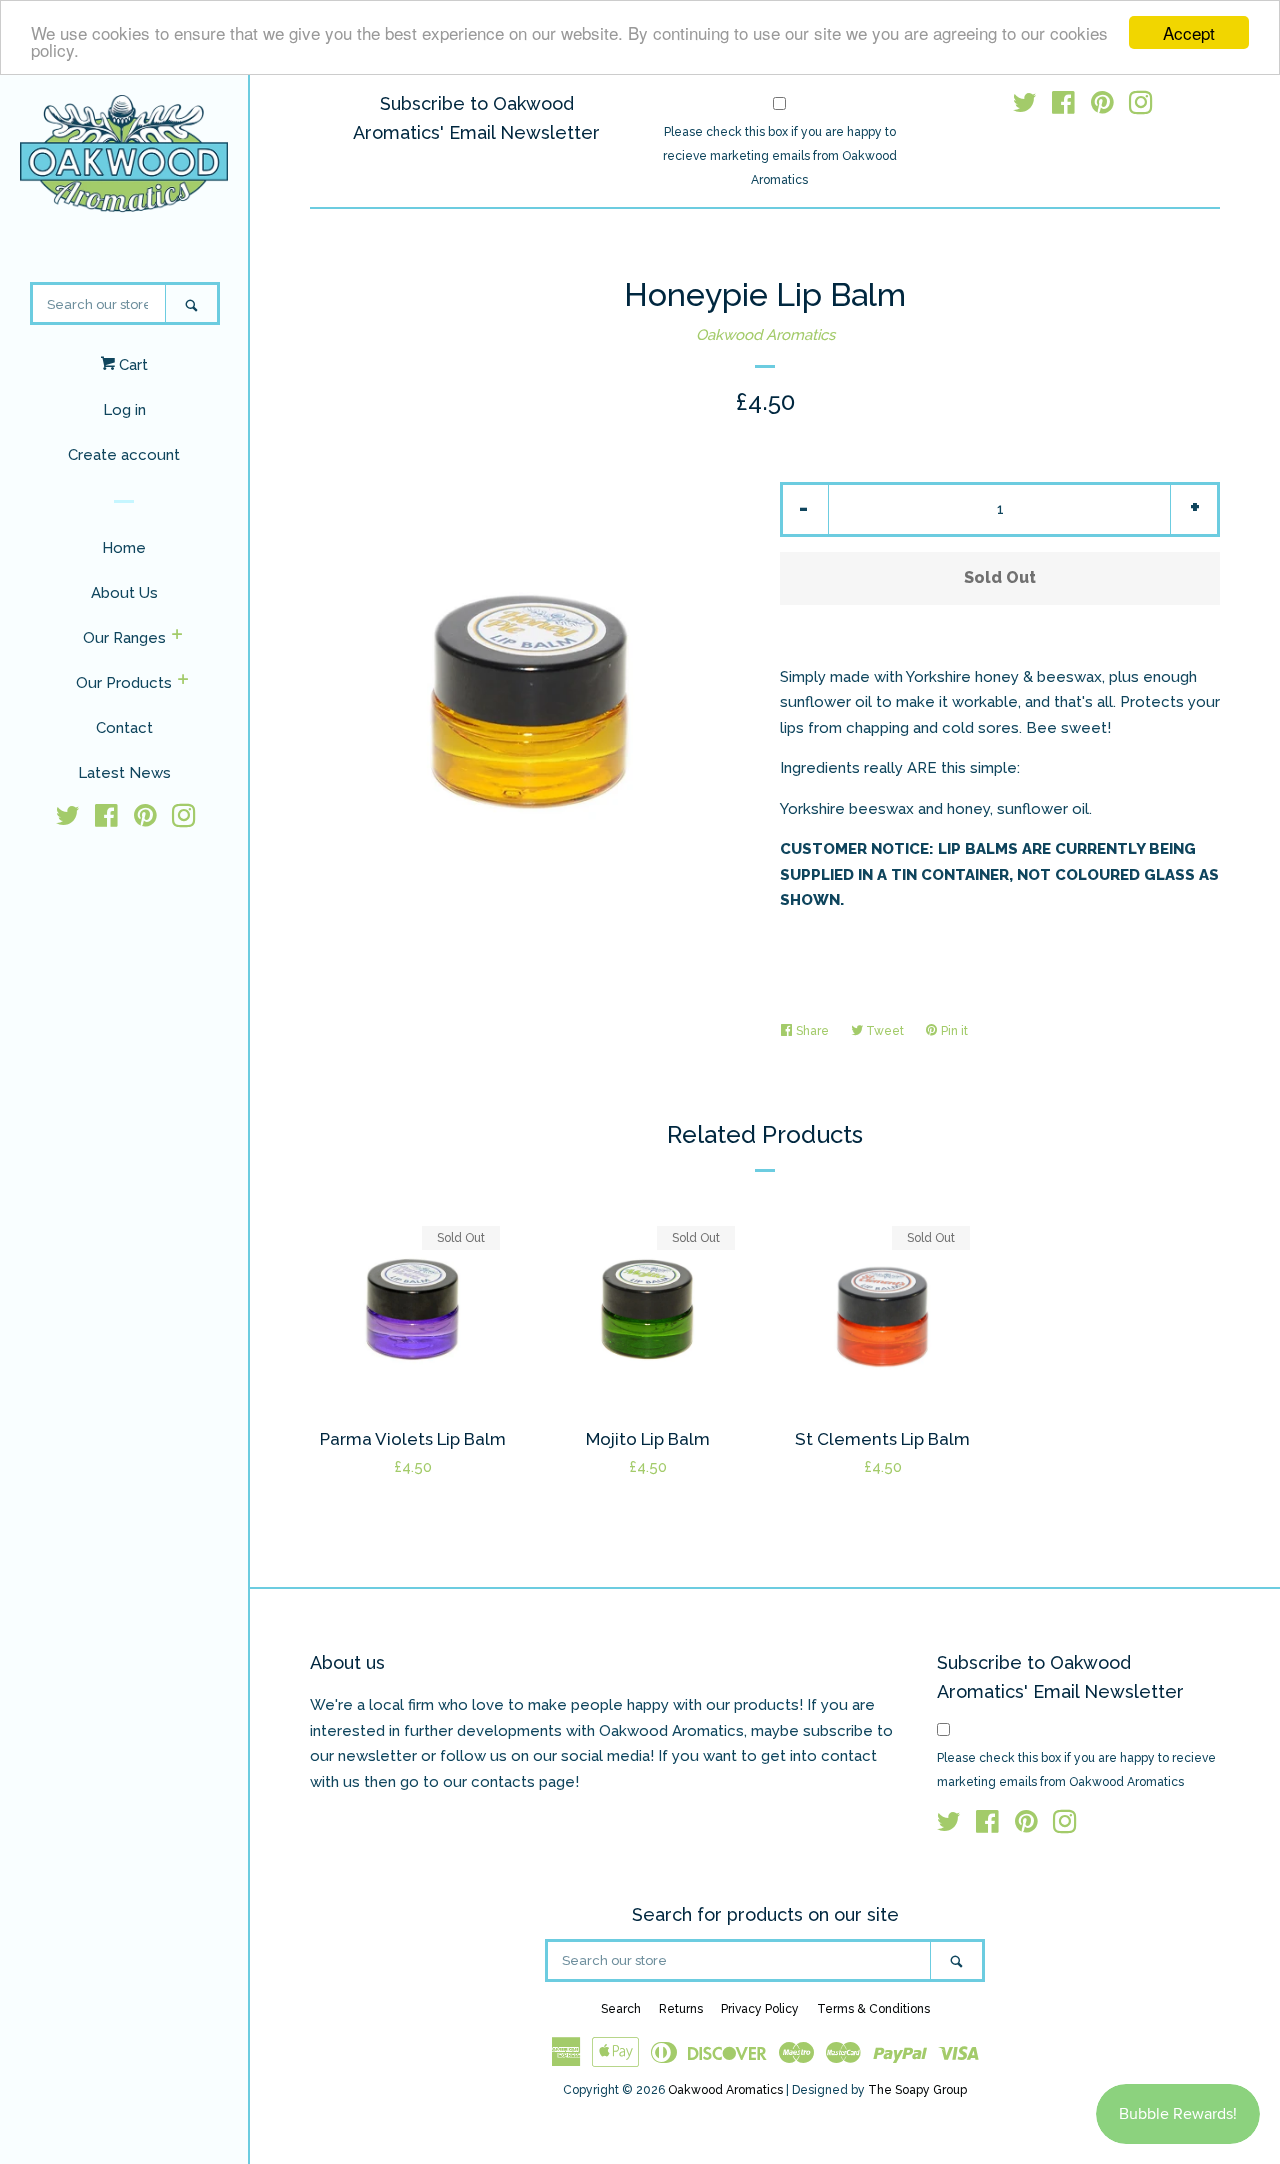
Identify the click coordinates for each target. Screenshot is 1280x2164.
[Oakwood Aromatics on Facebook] (106, 820)
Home (124, 548)
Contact (124, 728)
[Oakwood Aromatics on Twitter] (68, 820)
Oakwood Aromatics (765, 335)
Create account (124, 455)
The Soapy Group (917, 2090)
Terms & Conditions (873, 2009)
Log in (124, 410)
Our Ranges (124, 638)
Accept (1189, 32)
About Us (124, 593)
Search (621, 2009)
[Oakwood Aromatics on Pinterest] (145, 820)
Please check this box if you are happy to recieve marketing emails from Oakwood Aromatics (780, 156)
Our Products (124, 683)
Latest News (124, 773)
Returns (681, 2009)
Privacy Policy (760, 2009)
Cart (131, 365)
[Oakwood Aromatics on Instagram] (184, 820)
